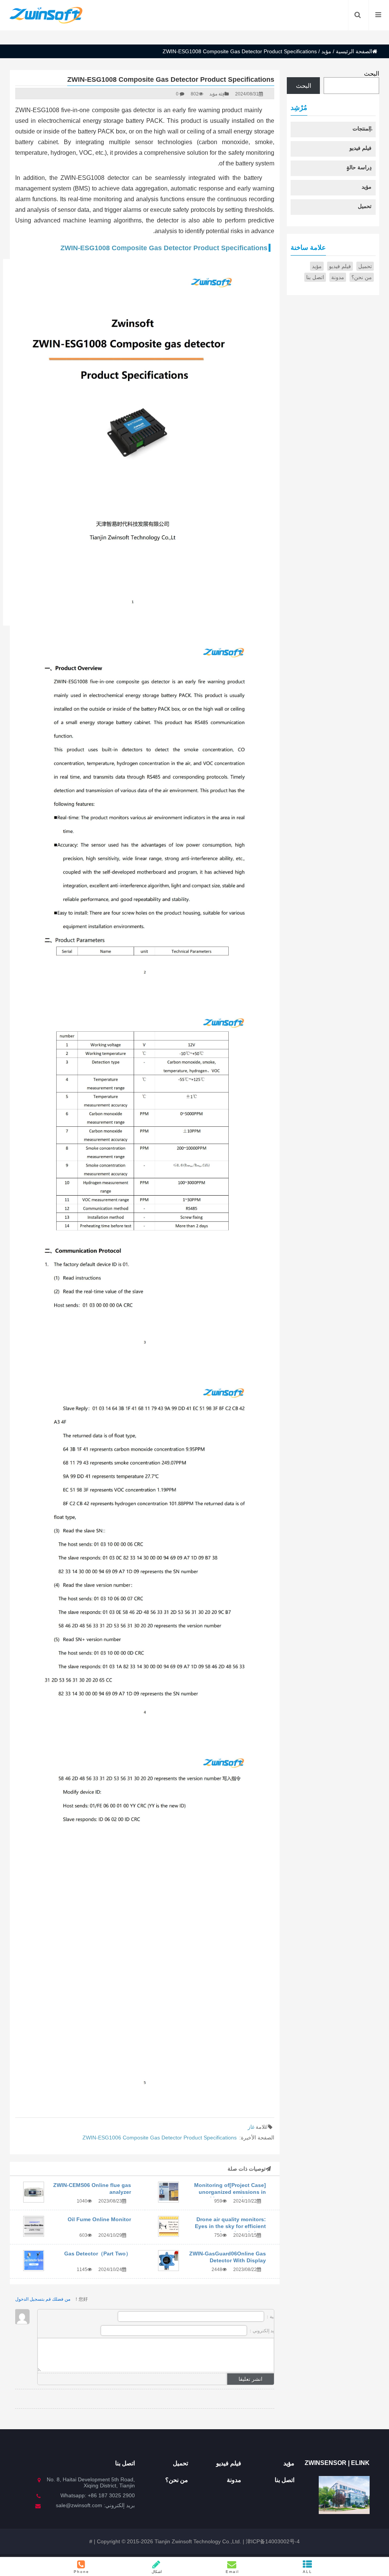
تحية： (271, 2317)
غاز (251, 2127)
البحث (372, 74)
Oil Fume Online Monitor (99, 2219)
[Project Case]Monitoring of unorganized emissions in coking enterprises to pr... (230, 2192)
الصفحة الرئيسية (354, 51)
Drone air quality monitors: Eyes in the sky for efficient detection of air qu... (230, 2226)
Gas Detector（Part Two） (98, 2254)
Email (232, 2572)
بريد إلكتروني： (262, 2331)
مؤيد (326, 51)
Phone (81, 2572)
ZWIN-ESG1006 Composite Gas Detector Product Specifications (160, 2138)
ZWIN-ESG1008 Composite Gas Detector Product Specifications (164, 248)
